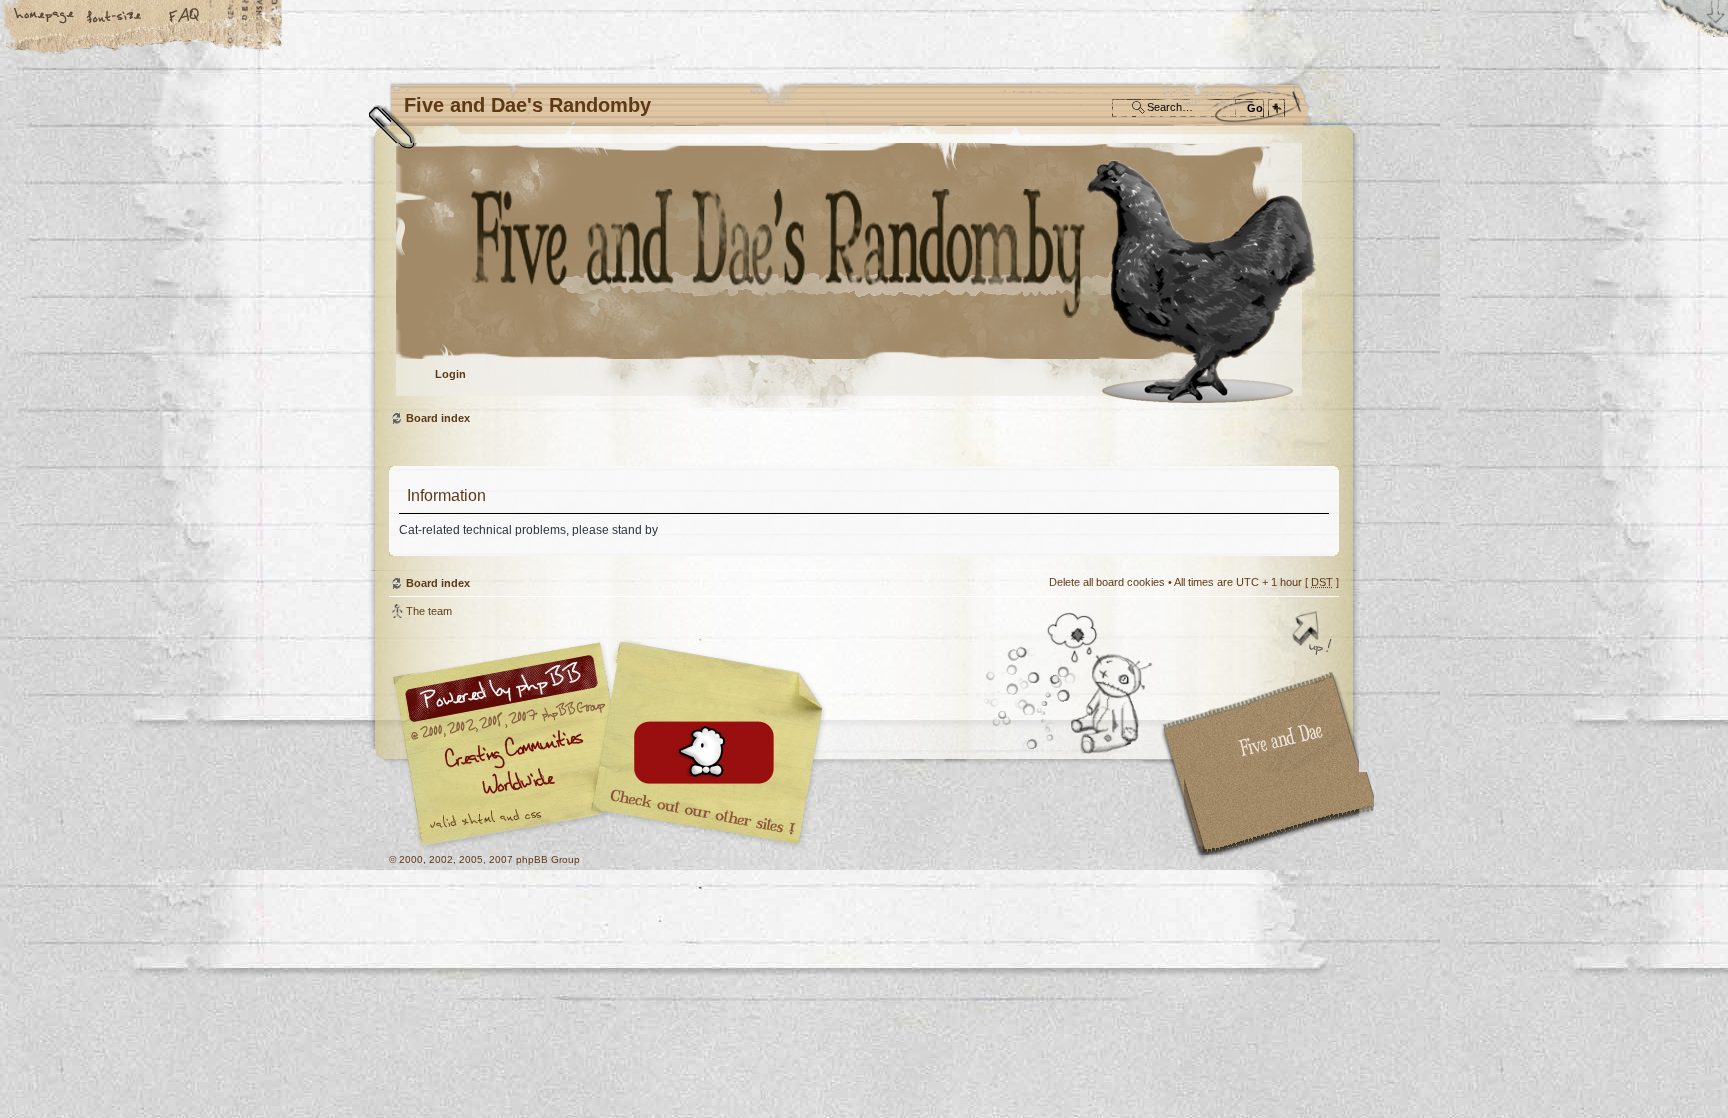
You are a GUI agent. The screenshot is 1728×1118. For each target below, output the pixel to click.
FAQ (185, 17)
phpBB (614, 744)
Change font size (115, 17)
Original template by (1279, 813)
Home (45, 17)
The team (429, 611)
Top (1314, 635)
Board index (861, 275)
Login (450, 374)
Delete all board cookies (1107, 582)
